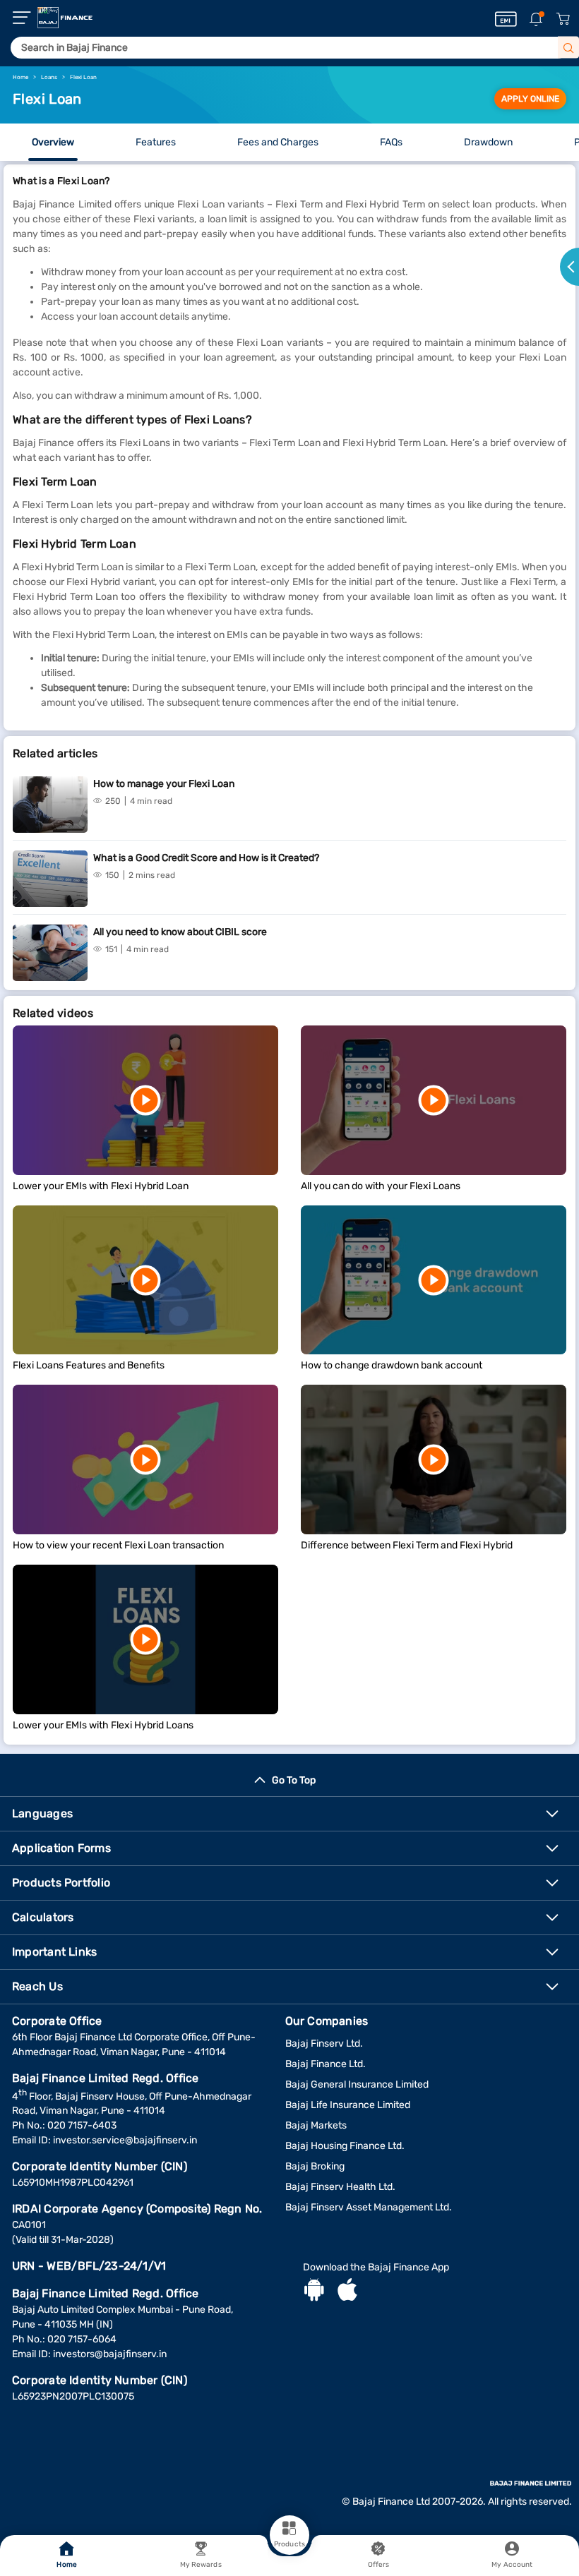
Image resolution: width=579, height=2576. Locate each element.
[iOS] (347, 2292)
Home (66, 2565)
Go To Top (294, 1780)
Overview (53, 142)
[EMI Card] (506, 19)
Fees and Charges (278, 142)
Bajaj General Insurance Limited (357, 2084)
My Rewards (201, 2565)
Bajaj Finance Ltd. (326, 2064)
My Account (512, 2565)
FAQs (391, 142)
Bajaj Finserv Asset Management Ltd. (369, 2207)
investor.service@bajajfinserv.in (125, 2140)
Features (156, 142)
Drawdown (488, 142)
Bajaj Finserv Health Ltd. (340, 2187)
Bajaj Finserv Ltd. (324, 2044)
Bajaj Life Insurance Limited (348, 2105)
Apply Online (530, 99)
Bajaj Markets (316, 2125)
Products (289, 2544)
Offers (379, 2565)
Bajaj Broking (315, 2166)
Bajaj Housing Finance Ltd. (345, 2146)
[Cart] (563, 19)
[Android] (314, 2292)
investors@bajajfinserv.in (110, 2354)
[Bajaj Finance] (65, 18)
